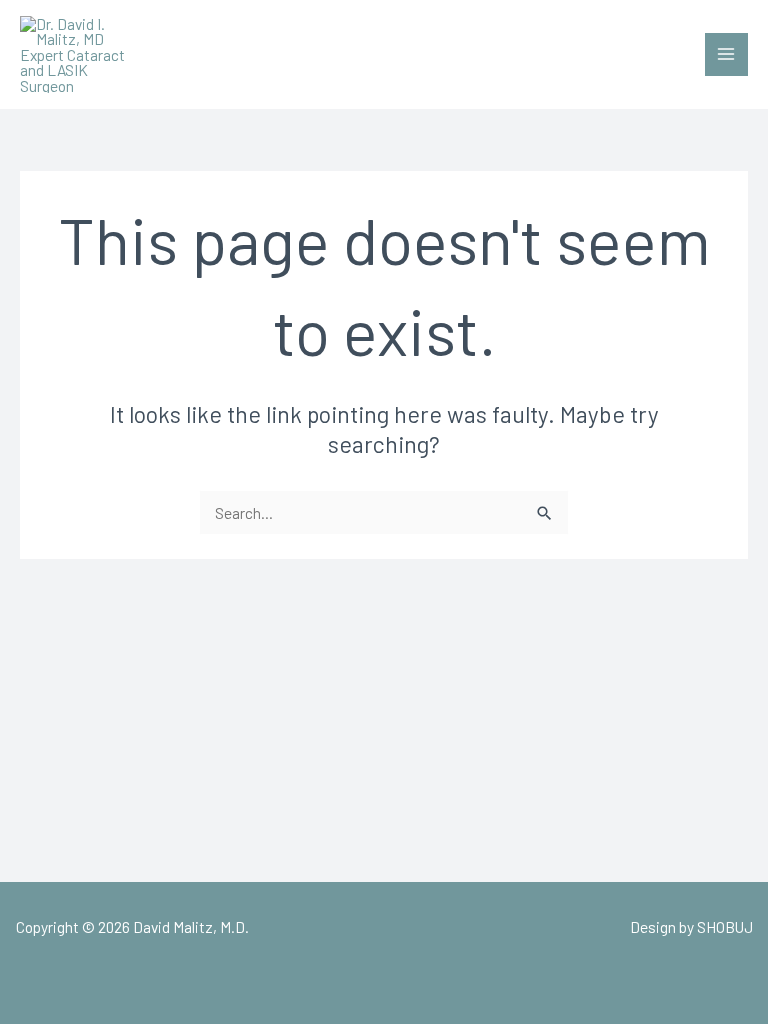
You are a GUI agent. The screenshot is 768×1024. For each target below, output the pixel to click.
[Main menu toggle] (726, 54)
